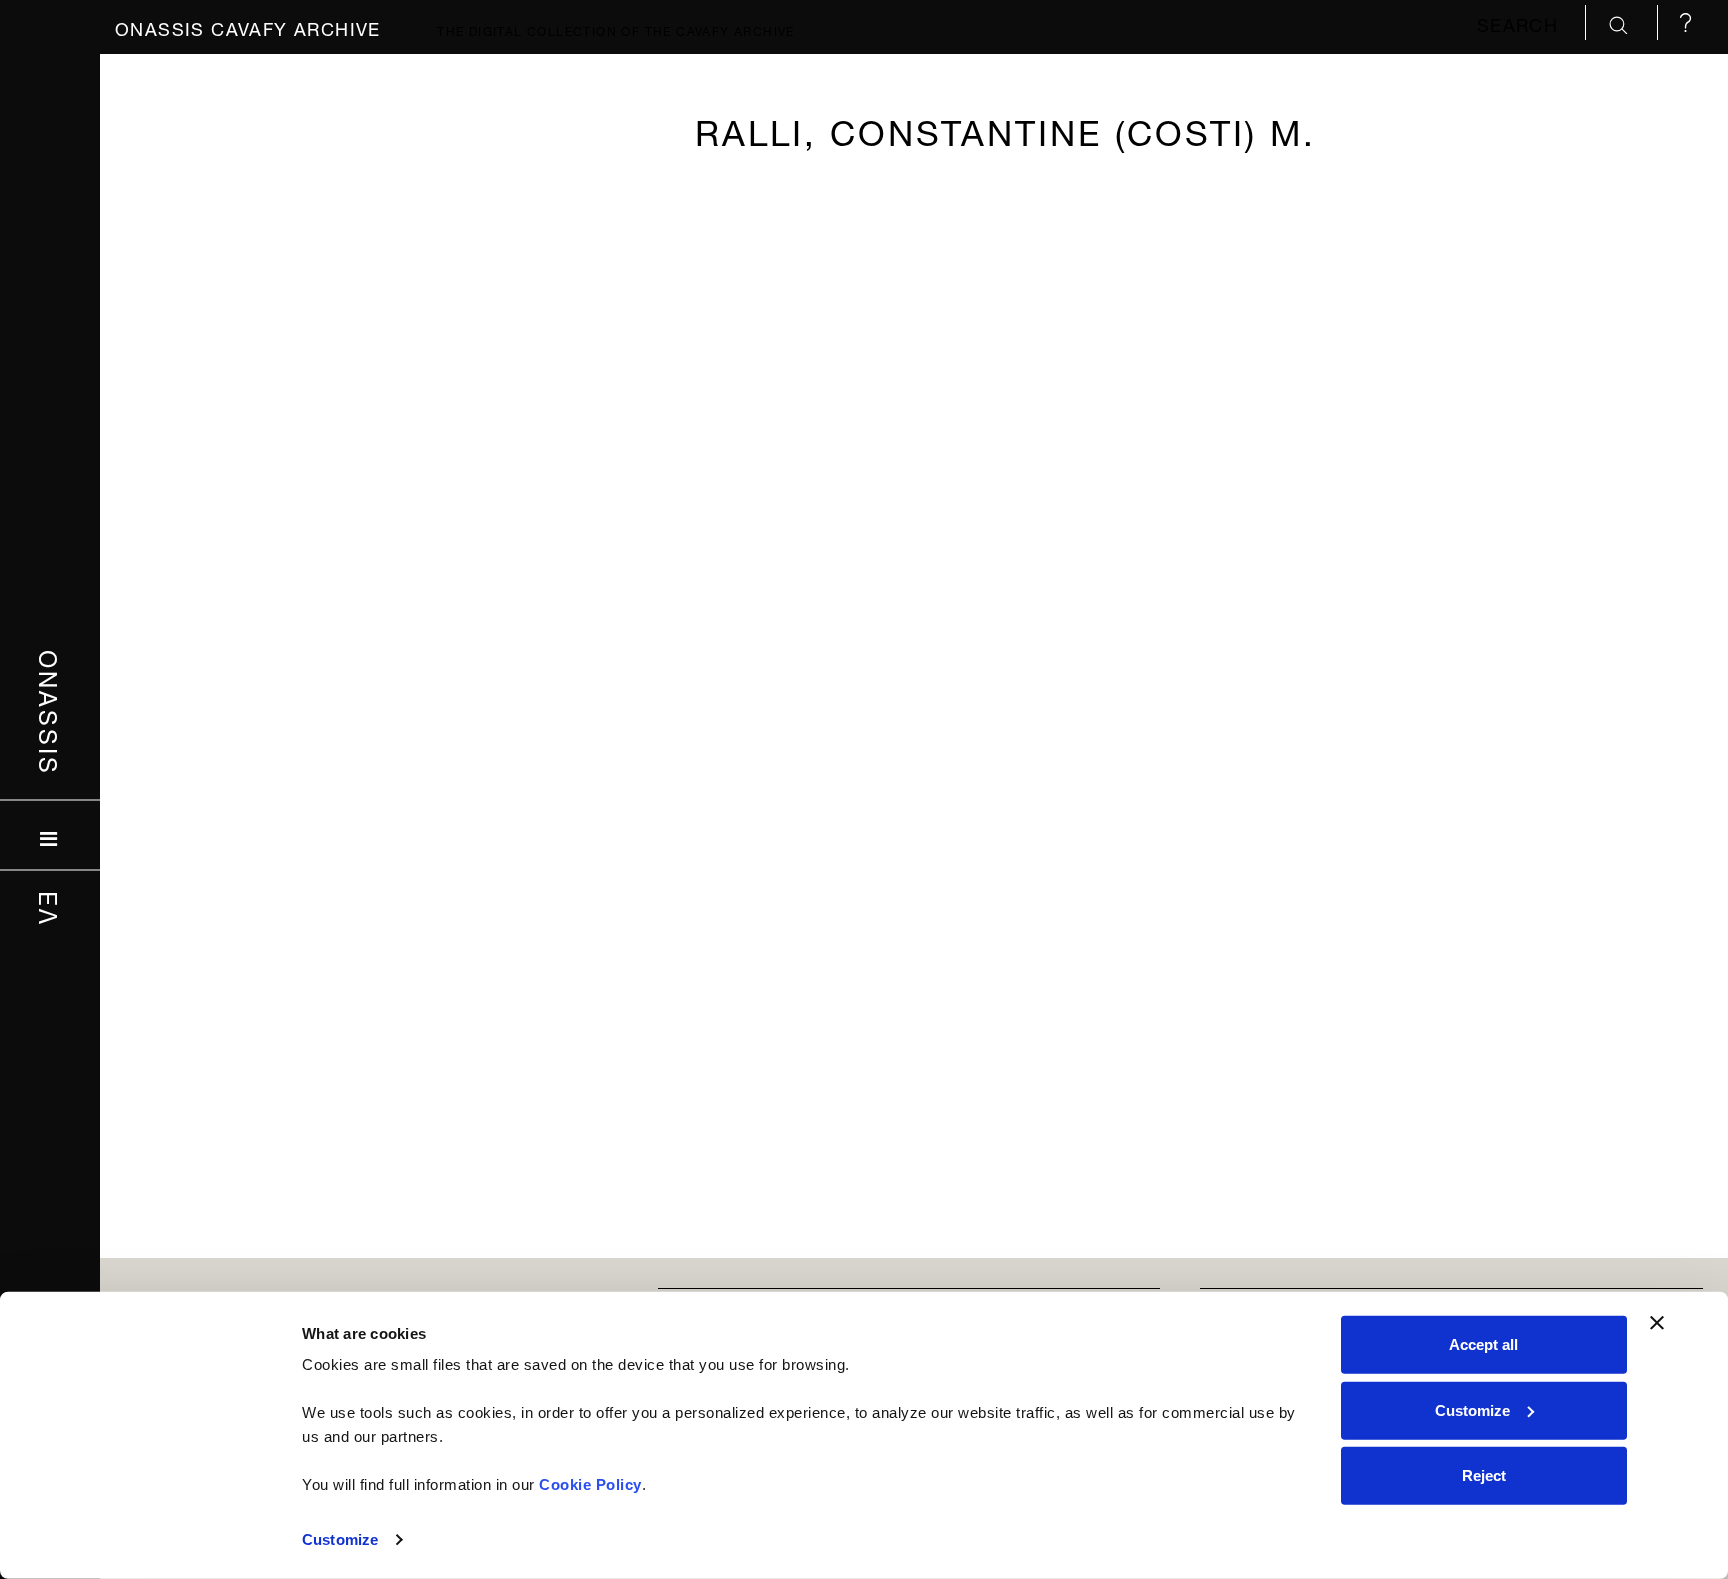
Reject (1484, 1475)
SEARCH (1521, 22)
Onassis (50, 712)
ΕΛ (50, 908)
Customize (340, 1539)
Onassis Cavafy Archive (248, 26)
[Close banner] (1657, 1323)
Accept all (1483, 1344)
